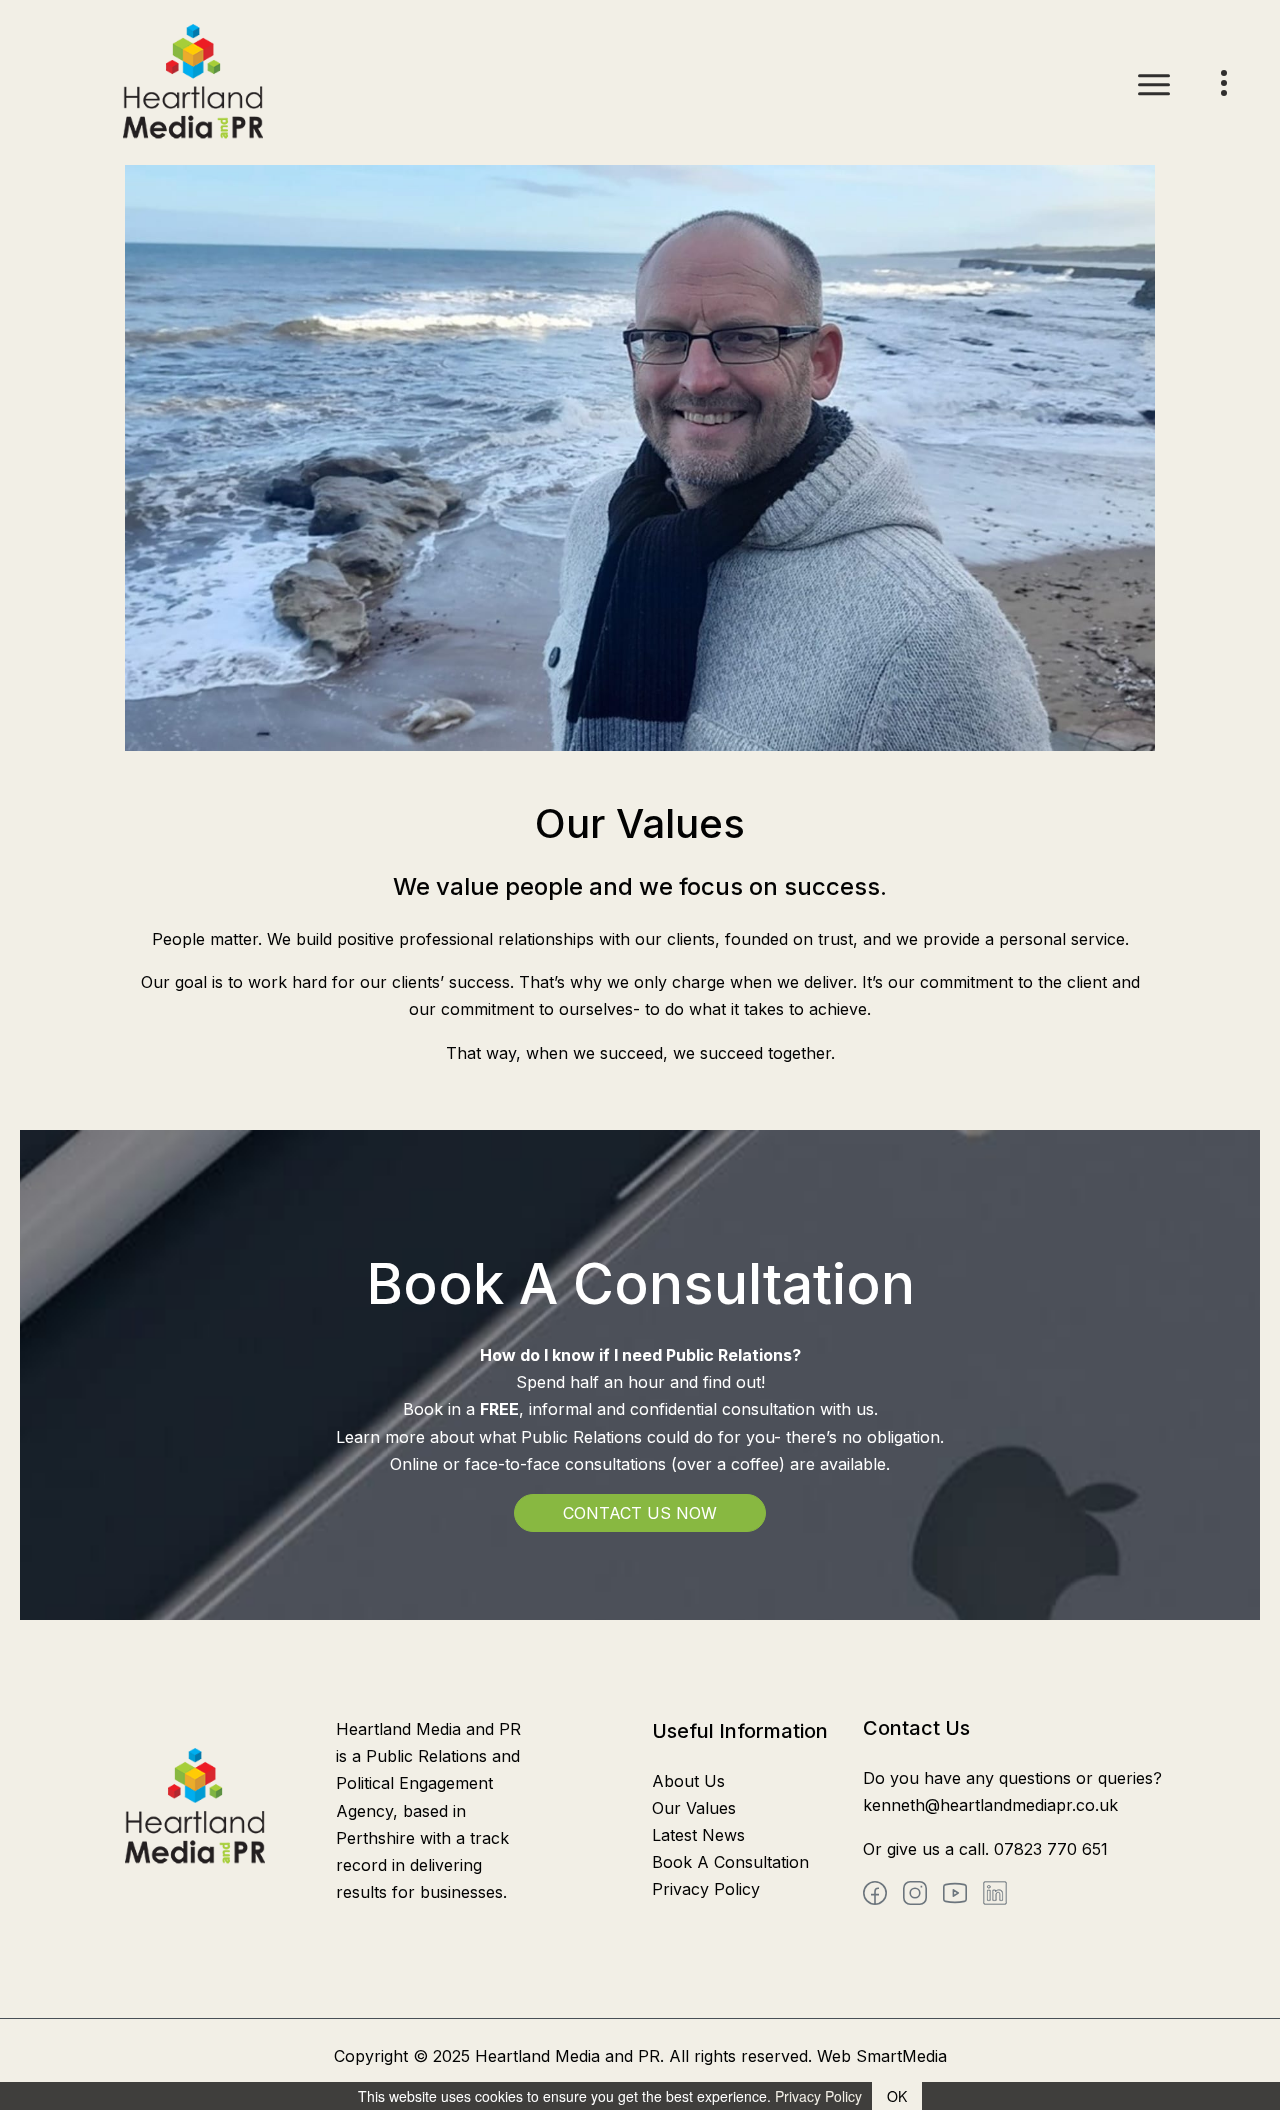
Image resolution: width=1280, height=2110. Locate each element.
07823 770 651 (1051, 1849)
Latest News (698, 1835)
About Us (688, 1781)
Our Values (694, 1808)
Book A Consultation (730, 1862)
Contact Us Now (640, 1513)
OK (897, 2096)
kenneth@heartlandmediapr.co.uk (990, 1805)
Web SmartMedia (882, 2056)
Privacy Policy (706, 1889)
